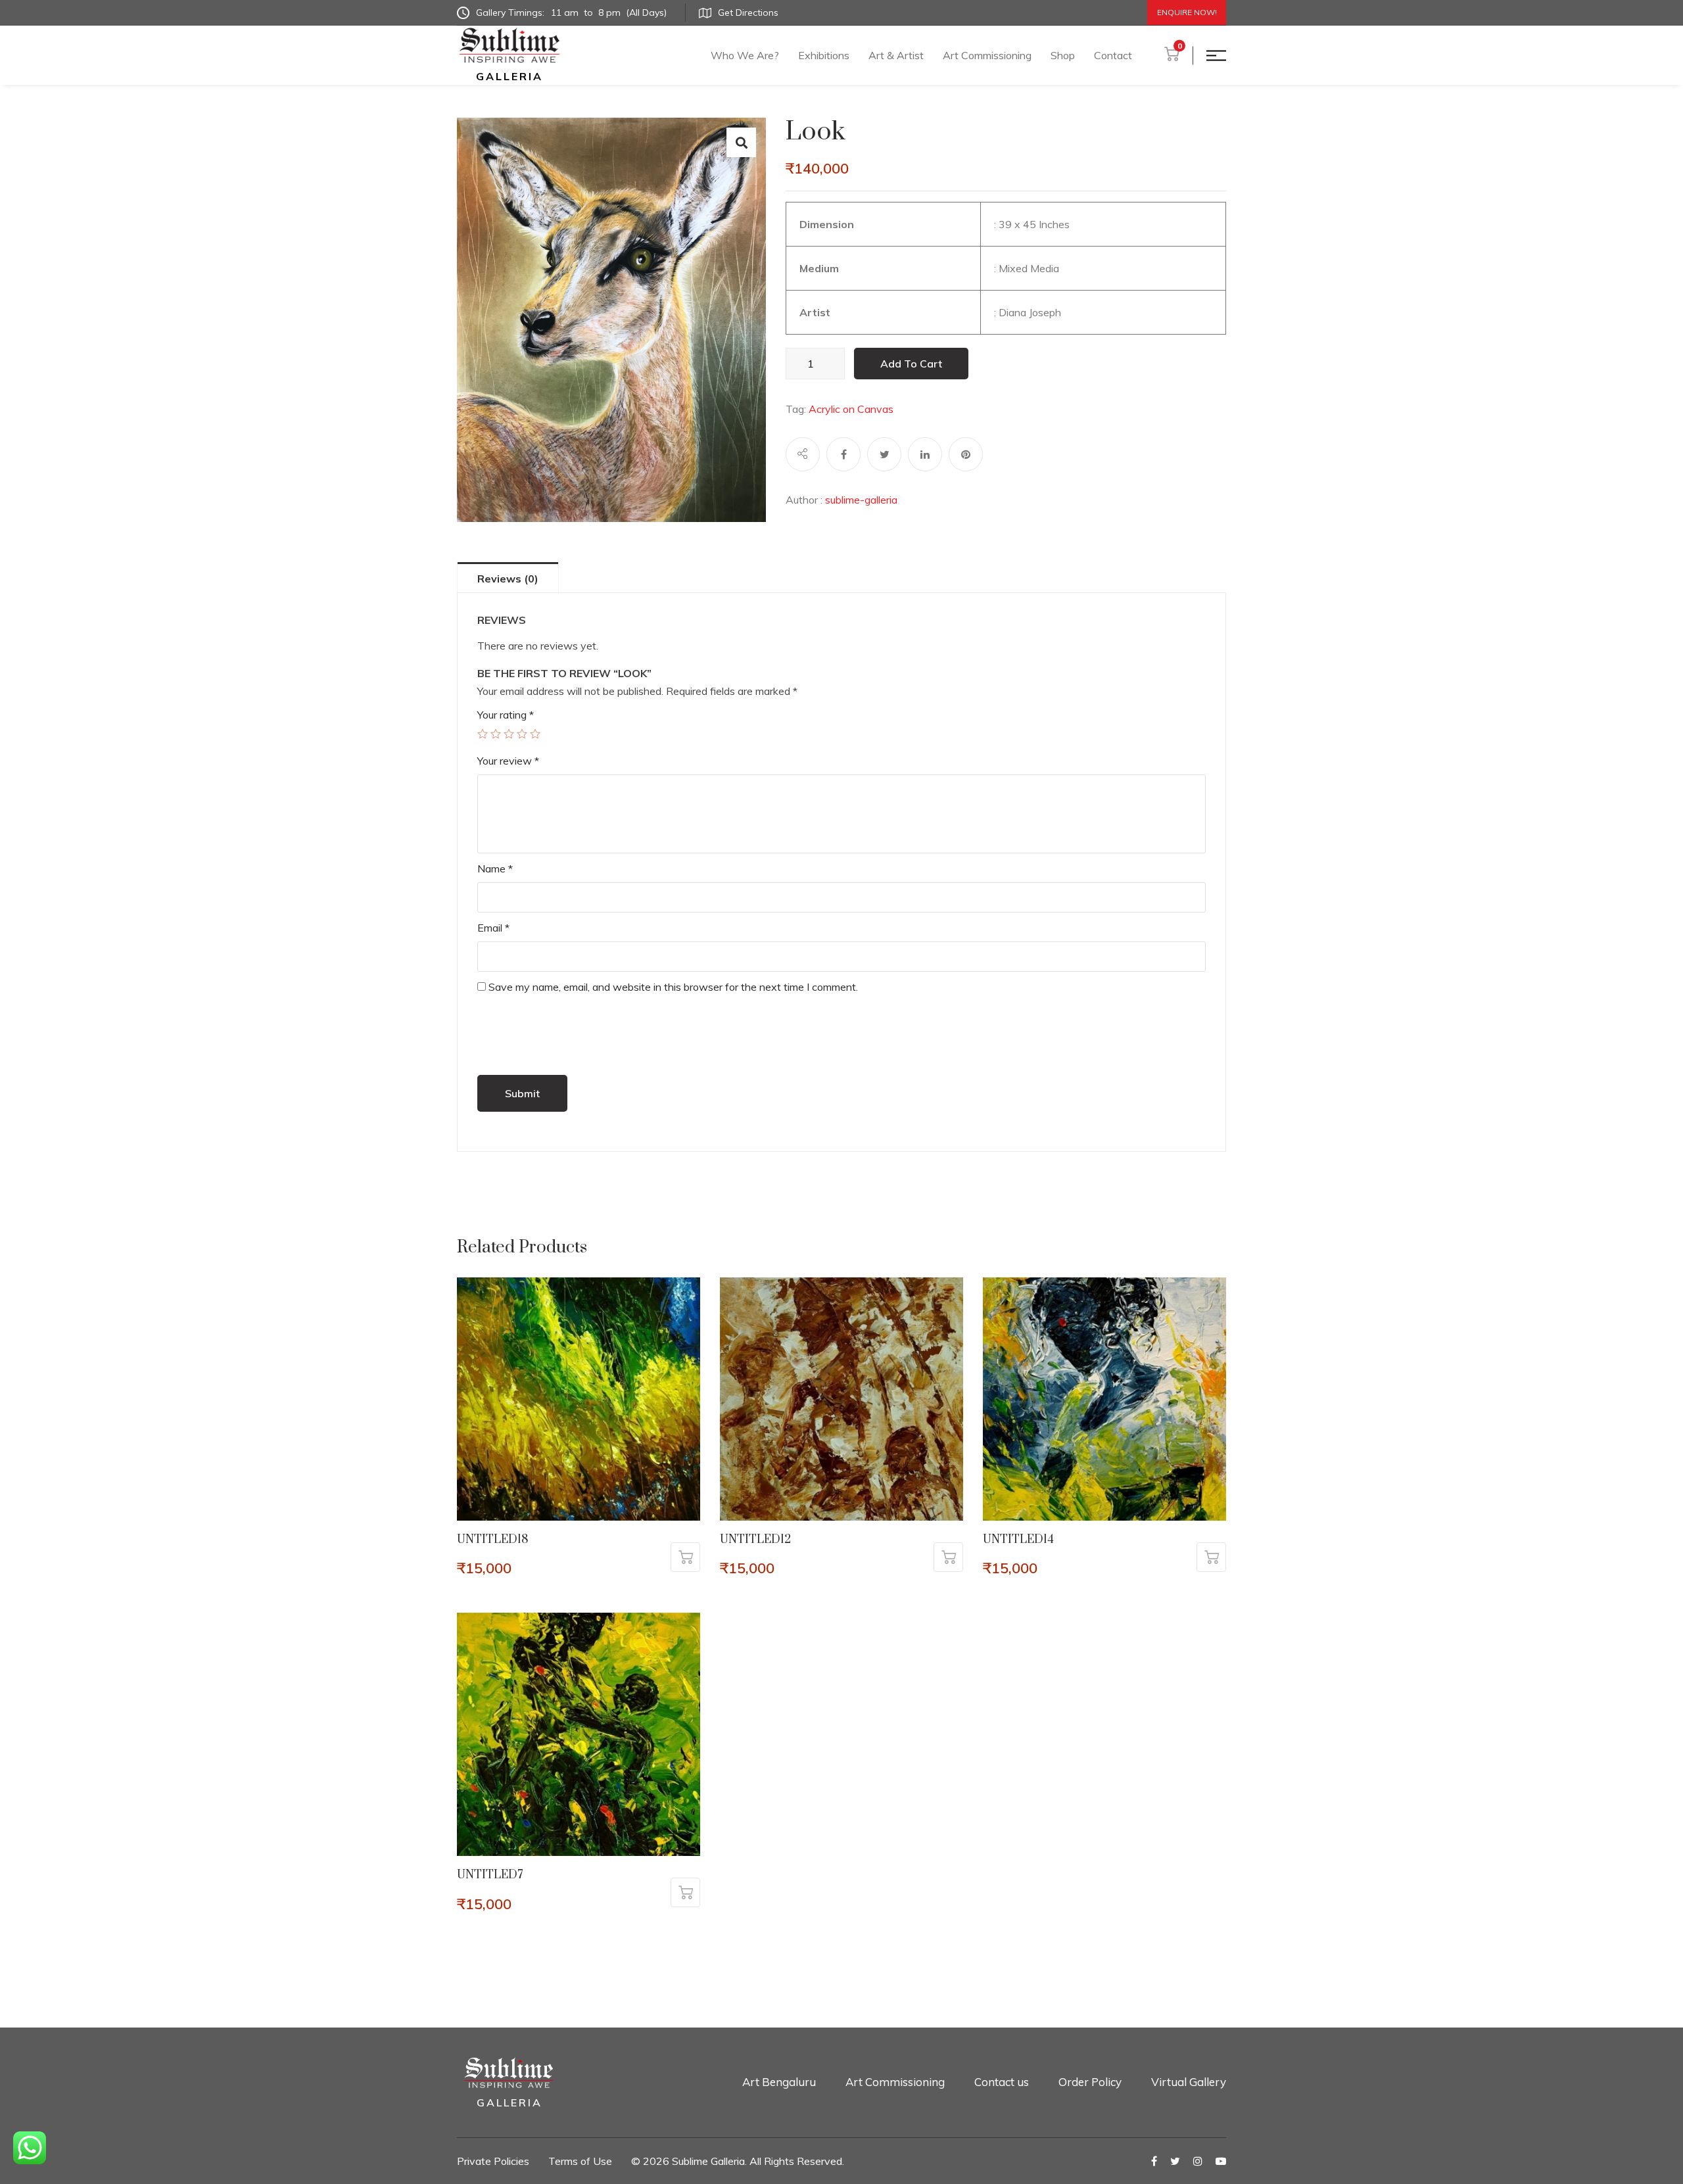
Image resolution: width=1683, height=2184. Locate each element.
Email (493, 928)
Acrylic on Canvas (851, 409)
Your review (508, 761)
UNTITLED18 (493, 1540)
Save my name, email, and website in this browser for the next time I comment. (673, 987)
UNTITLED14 (1018, 1540)
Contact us (1002, 2082)
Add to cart (911, 364)
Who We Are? (745, 55)
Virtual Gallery (1189, 2082)
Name (495, 868)
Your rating (506, 715)
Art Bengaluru (779, 2082)
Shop (1063, 55)
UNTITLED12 (755, 1540)
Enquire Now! (1187, 12)
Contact (1113, 55)
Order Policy (1090, 2082)
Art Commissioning (987, 55)
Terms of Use (580, 2161)
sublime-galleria (861, 500)
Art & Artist (896, 55)
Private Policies (493, 2161)
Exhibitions (824, 55)
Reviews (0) (508, 579)
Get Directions (748, 12)
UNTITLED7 (490, 1875)
